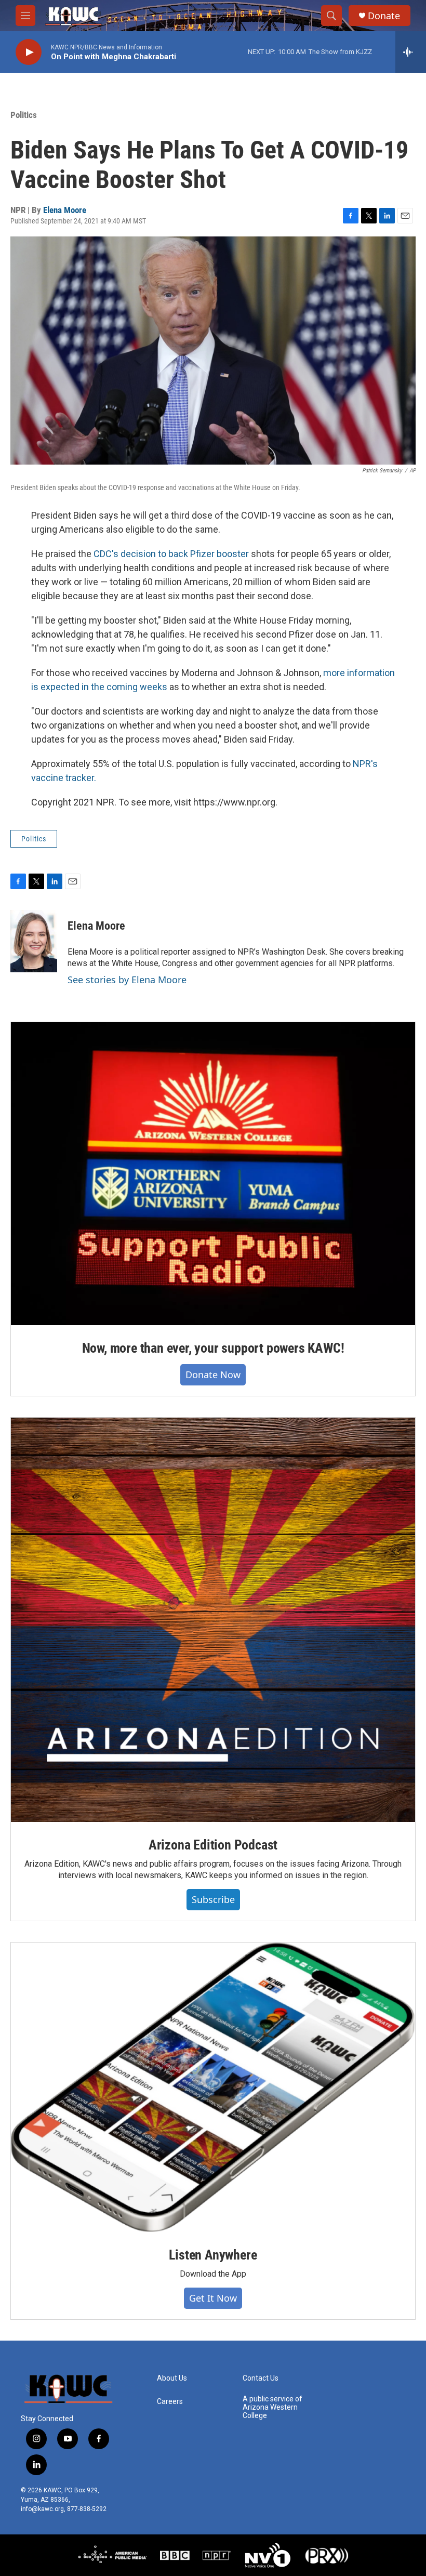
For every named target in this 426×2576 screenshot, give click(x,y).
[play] (29, 52)
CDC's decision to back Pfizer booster (171, 554)
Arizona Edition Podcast (213, 1845)
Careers (170, 2402)
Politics (24, 115)
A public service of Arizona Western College (272, 2407)
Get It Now (213, 2298)
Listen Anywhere (213, 2255)
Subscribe (213, 1899)
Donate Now (213, 1375)
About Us (172, 2378)
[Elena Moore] (34, 941)
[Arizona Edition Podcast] (213, 1620)
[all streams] (411, 52)
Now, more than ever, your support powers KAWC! (213, 1348)
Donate (384, 16)
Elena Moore (65, 210)
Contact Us (261, 2378)
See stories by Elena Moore (127, 980)
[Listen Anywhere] (213, 2088)
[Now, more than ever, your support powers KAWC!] (213, 1174)
